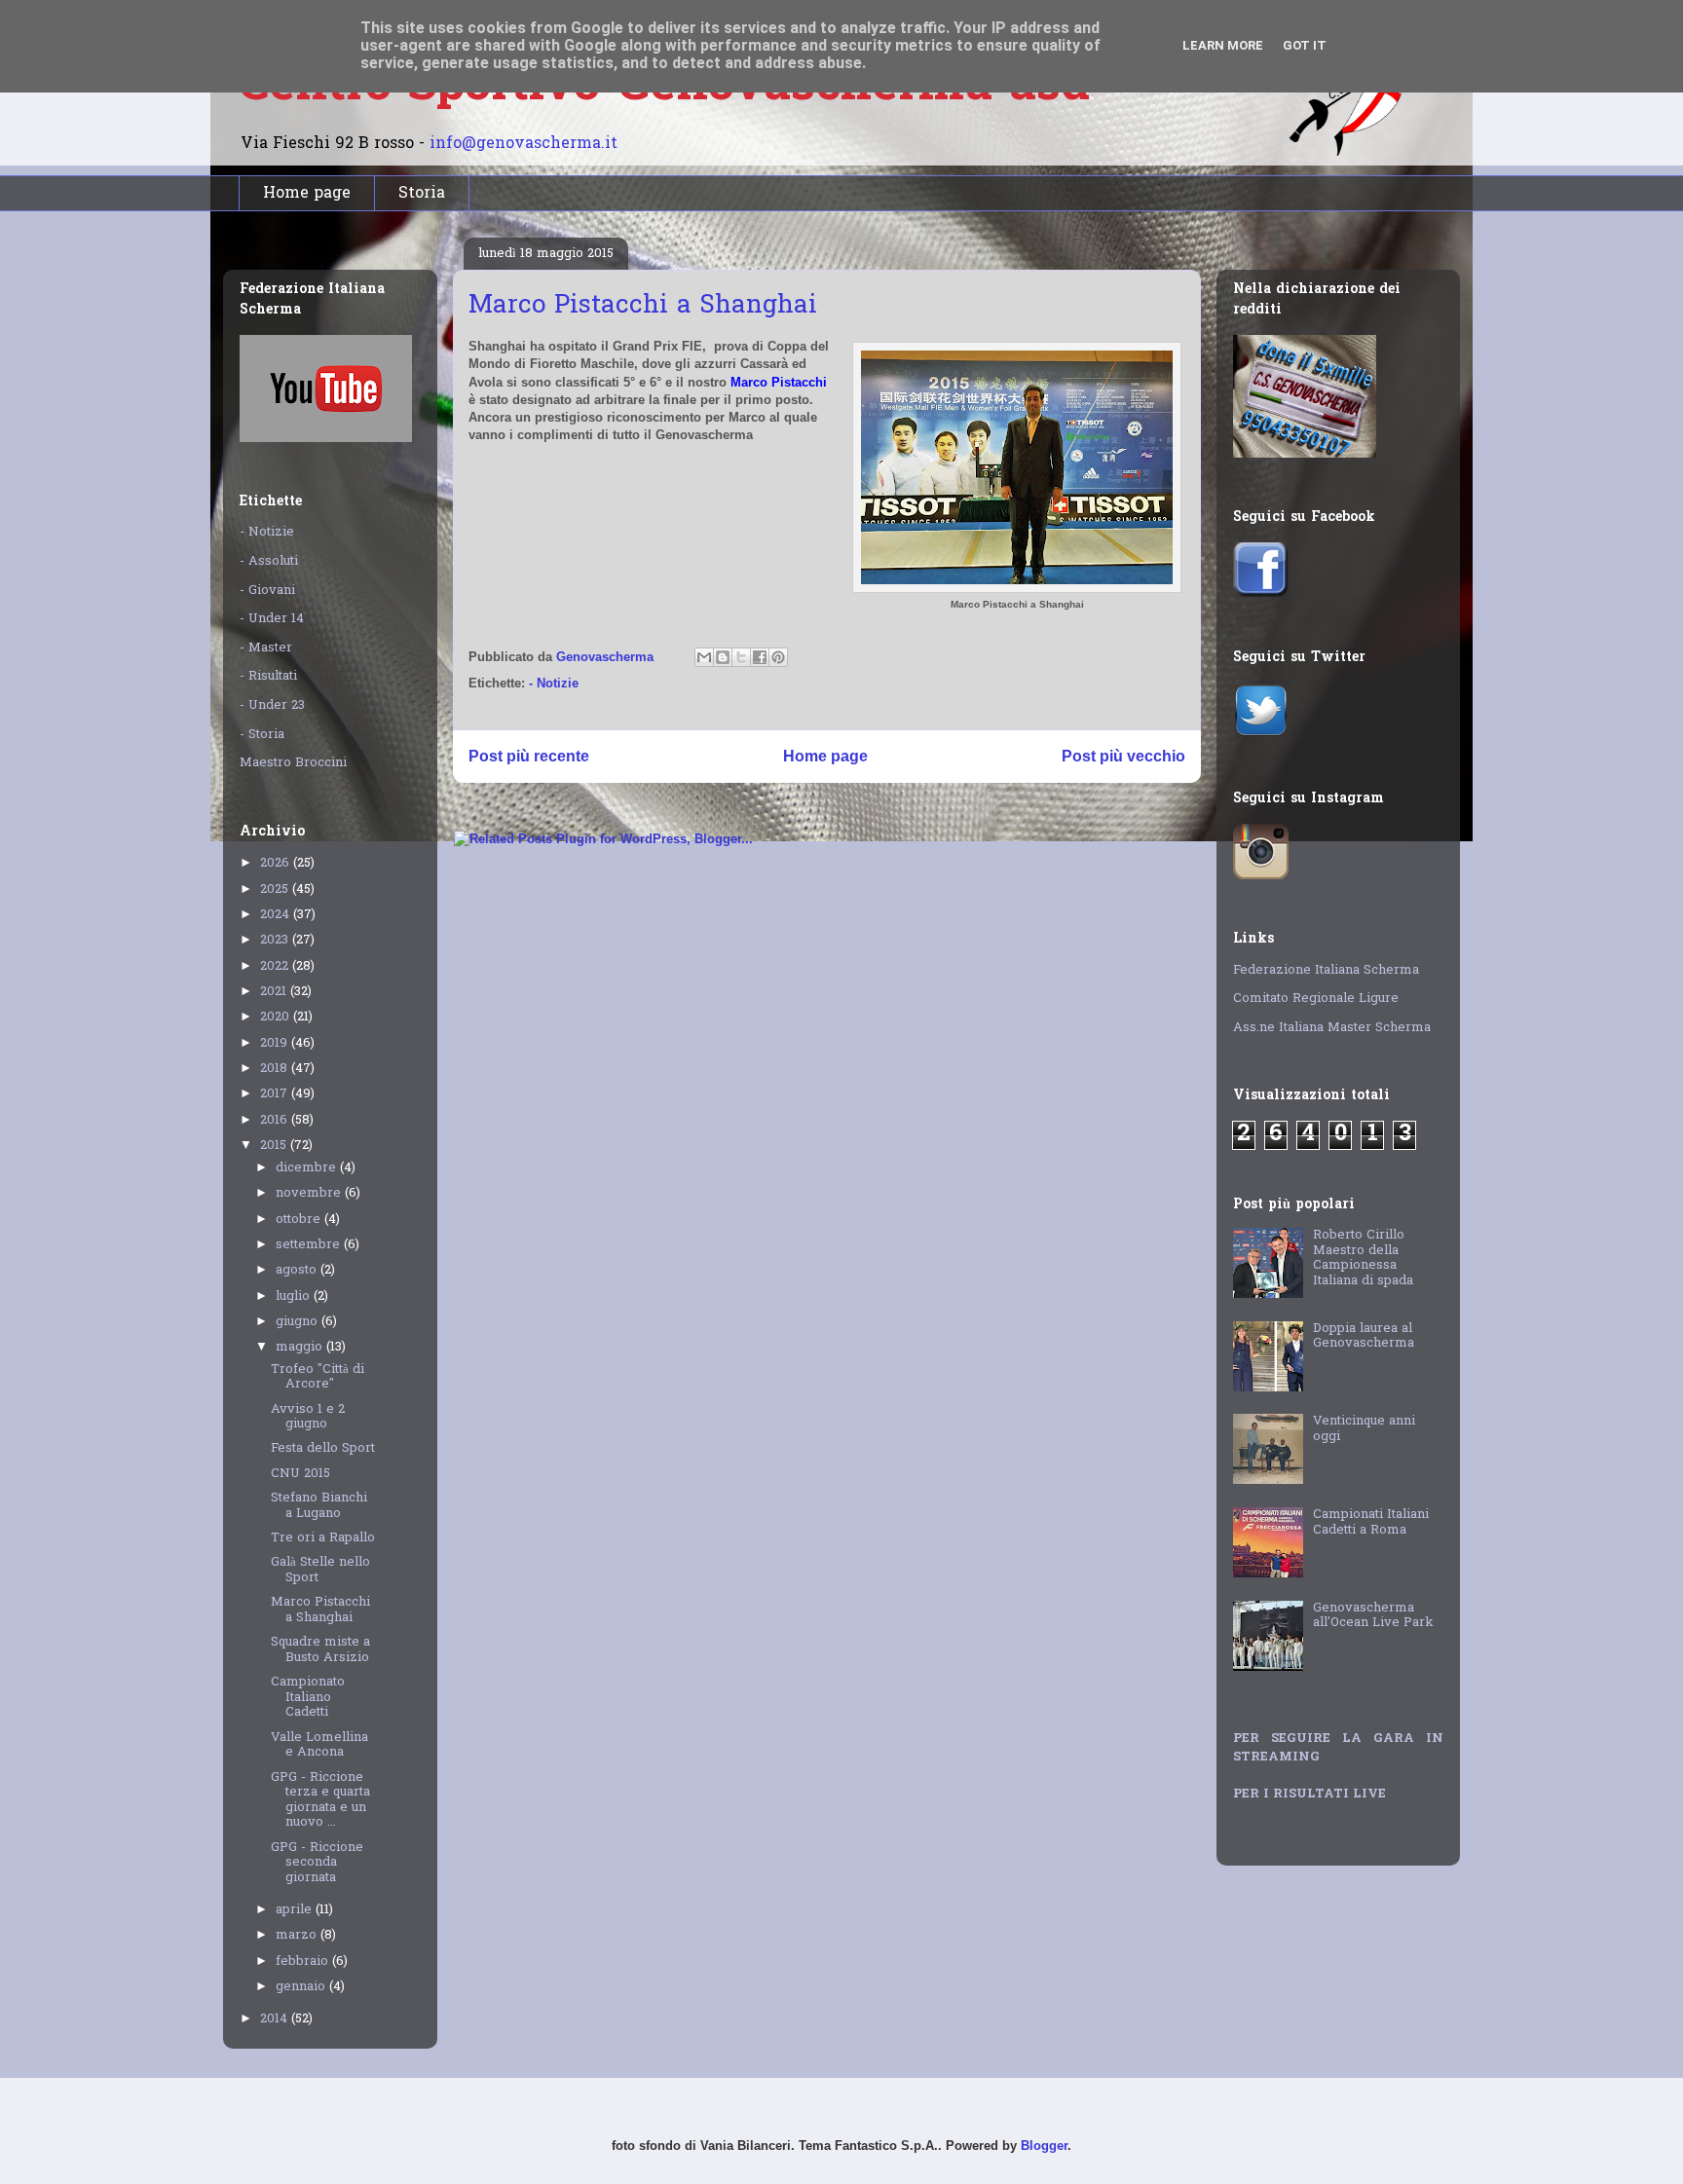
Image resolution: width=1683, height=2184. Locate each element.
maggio (301, 1347)
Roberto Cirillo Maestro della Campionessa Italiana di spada (1363, 1258)
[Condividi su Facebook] (760, 657)
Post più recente (529, 756)
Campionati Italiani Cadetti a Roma (1371, 1522)
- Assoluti (269, 561)
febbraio (304, 1962)
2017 (276, 1094)
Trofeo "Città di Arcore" (318, 1377)
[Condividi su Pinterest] (778, 657)
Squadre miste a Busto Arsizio (320, 1650)
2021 (275, 992)
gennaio (302, 1987)
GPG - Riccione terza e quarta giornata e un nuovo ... (320, 1800)
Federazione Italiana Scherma (1326, 970)
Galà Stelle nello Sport (320, 1570)
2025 (276, 889)
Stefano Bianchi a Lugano (319, 1506)
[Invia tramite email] (704, 657)
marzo (298, 1935)
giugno (299, 1322)
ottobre (300, 1220)
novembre (310, 1193)
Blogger (1044, 2146)
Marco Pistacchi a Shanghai (320, 1610)
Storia (422, 194)
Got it (1305, 45)
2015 (275, 1146)
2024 (277, 915)
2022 (276, 966)
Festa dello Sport (323, 1448)
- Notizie (554, 683)
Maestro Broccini (293, 763)
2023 (276, 940)
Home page (307, 194)
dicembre (308, 1168)
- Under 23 (272, 705)
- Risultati (268, 676)
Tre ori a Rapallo (323, 1538)
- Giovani (267, 591)
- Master (266, 648)
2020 (277, 1017)
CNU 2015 (300, 1474)
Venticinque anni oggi (1364, 1429)
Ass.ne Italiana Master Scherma (1332, 1028)
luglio (295, 1296)
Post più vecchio (1123, 756)
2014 (276, 2019)
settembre (310, 1245)
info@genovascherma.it (524, 144)
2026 (277, 863)
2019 (276, 1043)
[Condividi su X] (741, 657)
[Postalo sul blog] (723, 657)
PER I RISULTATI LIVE (1309, 1794)
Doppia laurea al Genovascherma (1364, 1336)
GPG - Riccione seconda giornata (317, 1863)
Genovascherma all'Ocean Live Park (1373, 1616)
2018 (276, 1069)
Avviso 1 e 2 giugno (308, 1417)
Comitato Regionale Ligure (1316, 999)
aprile (296, 1910)
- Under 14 (272, 619)
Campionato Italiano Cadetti (308, 1697)
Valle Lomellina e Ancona (319, 1745)
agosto (298, 1270)
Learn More (1223, 45)
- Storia (262, 735)
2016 (276, 1120)
